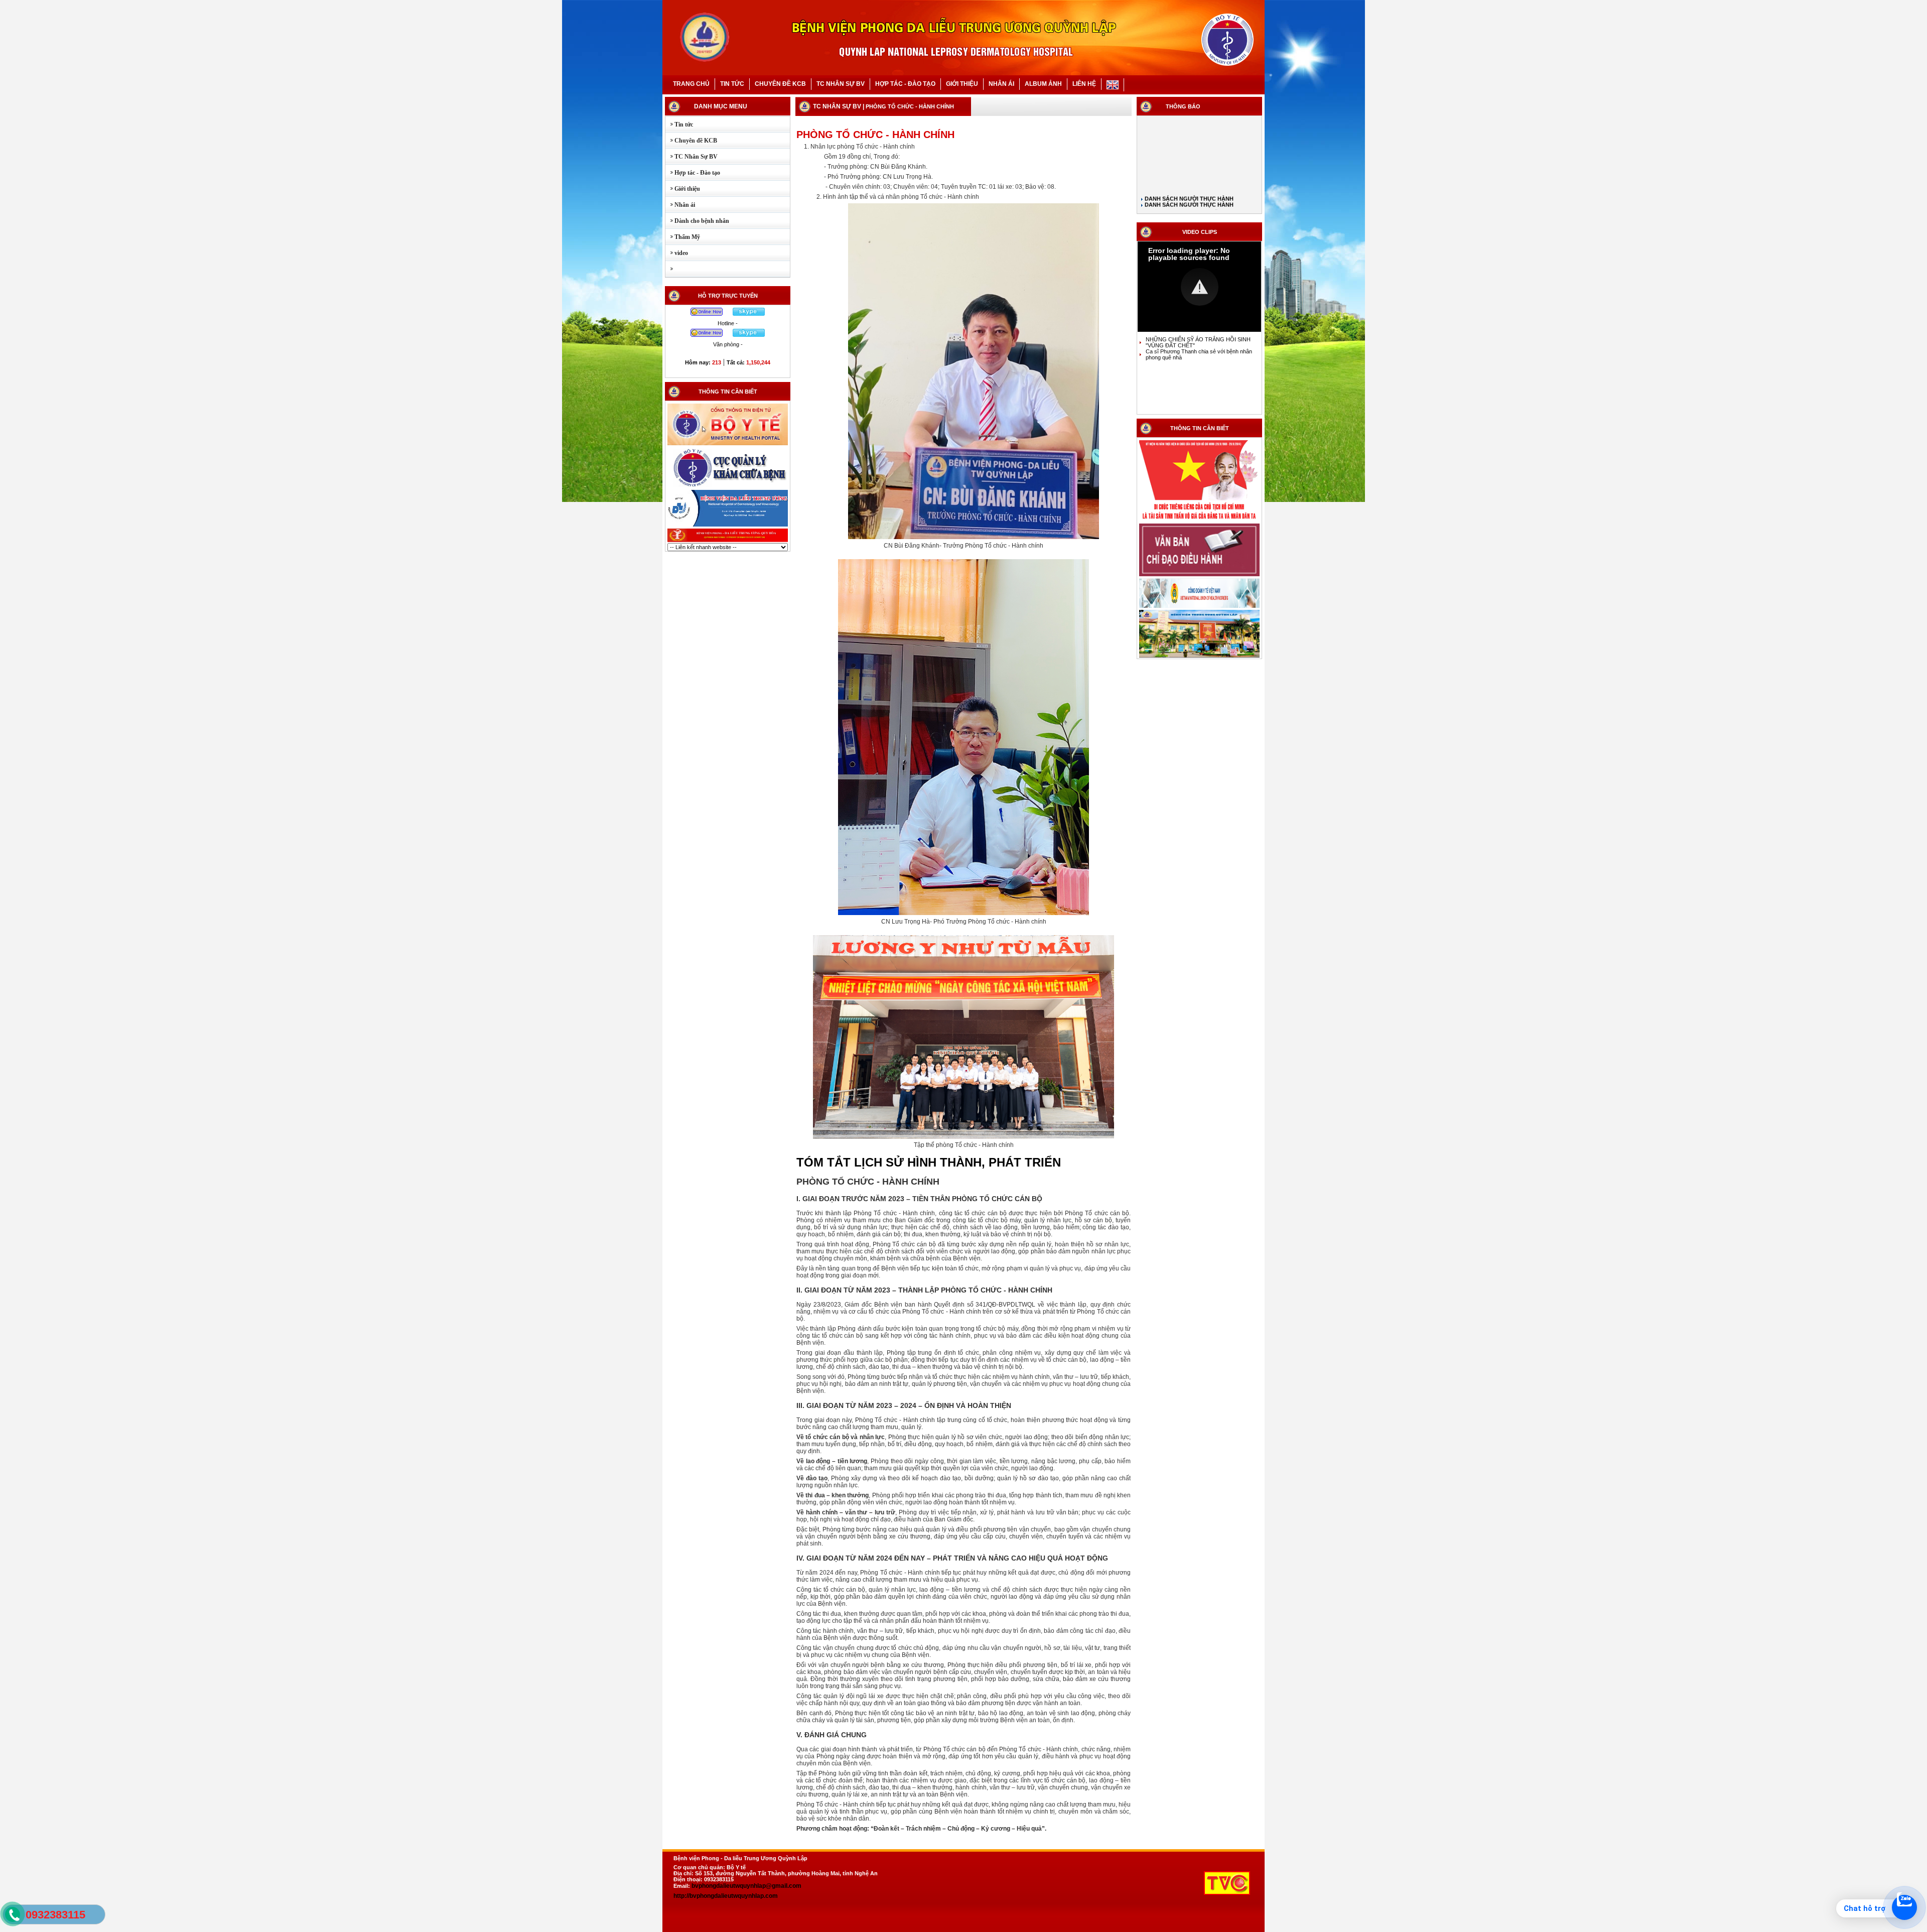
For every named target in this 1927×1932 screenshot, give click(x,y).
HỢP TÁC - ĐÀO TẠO (905, 84)
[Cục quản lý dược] (728, 487)
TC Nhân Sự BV (692, 157)
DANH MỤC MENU (721, 106)
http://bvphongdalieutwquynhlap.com (726, 1896)
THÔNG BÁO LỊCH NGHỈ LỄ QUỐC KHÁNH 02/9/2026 (1199, 176)
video (677, 253)
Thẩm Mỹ (683, 237)
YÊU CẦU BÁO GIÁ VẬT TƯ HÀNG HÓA (1196, 188)
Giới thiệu (683, 189)
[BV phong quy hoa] (728, 541)
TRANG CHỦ (691, 84)
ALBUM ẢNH (1043, 84)
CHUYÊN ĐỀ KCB (780, 84)
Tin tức (679, 124)
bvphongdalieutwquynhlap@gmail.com (746, 1886)
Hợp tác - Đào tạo (693, 173)
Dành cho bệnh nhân (697, 221)
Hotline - (728, 323)
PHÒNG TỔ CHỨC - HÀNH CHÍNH (910, 106)
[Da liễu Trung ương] (728, 526)
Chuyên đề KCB (691, 141)
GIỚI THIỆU (962, 84)
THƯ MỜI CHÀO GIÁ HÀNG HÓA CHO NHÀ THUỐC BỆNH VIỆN (1199, 200)
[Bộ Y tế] (728, 444)
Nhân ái (680, 205)
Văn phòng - (728, 344)
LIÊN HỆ (1084, 84)
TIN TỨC (732, 84)
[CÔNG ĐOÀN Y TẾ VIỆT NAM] (1199, 607)
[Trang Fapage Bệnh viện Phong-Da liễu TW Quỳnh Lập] (1199, 657)
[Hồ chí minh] (1199, 521)
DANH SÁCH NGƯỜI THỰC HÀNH (1188, 158)
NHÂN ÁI (1001, 84)
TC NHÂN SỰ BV (841, 84)
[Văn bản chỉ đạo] (1199, 575)
